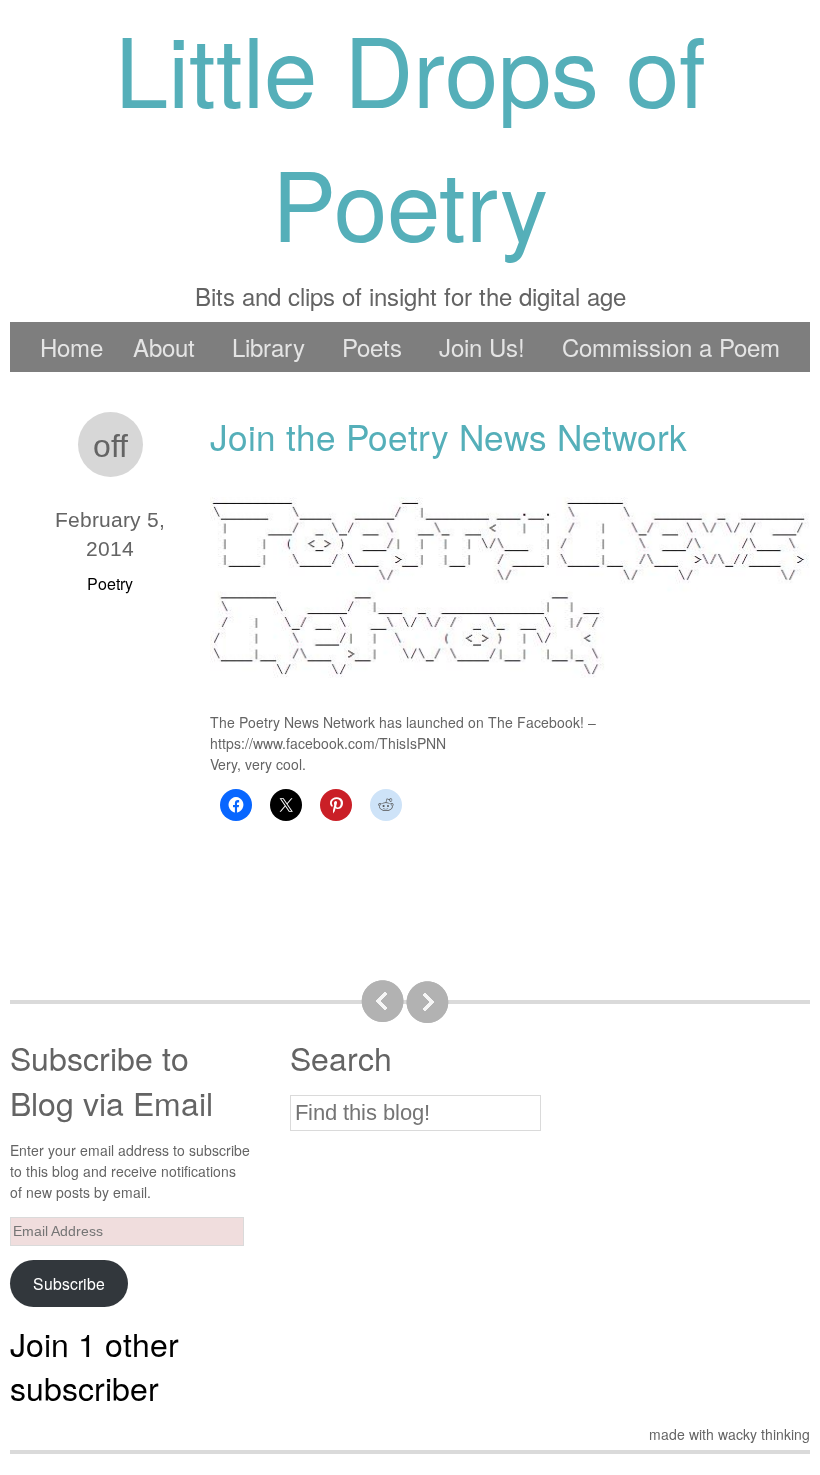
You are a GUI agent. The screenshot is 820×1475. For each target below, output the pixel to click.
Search (341, 1057)
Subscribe (69, 1283)
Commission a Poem (671, 346)
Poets (372, 346)
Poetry (110, 583)
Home (71, 346)
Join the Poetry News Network (448, 436)
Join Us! (482, 346)
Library (268, 346)
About (164, 346)
